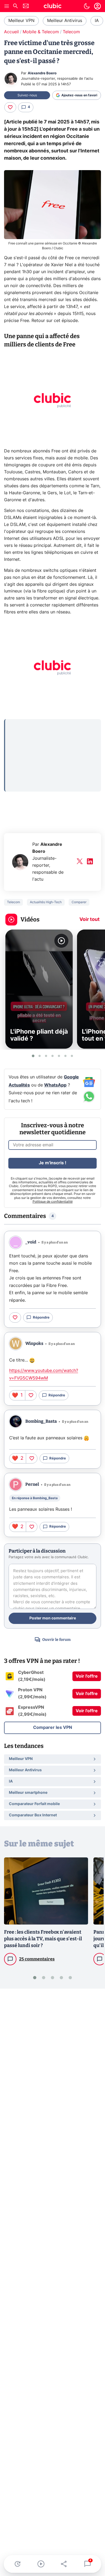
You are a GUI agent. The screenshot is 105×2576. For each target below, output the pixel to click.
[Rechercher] (15, 7)
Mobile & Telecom (41, 32)
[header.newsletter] (26, 7)
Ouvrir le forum (56, 1640)
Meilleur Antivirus (65, 21)
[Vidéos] (41, 2564)
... (11, 726)
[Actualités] (18, 2564)
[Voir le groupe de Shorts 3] (46, 1056)
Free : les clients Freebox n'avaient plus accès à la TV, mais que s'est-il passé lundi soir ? (43, 1939)
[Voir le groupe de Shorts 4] (52, 1056)
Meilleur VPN (21, 21)
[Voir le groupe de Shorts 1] (33, 1056)
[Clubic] (52, 7)
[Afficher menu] (7, 6)
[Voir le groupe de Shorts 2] (40, 1056)
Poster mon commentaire (53, 1618)
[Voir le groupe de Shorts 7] (72, 1056)
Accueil (11, 32)
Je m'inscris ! (52, 1163)
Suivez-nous (27, 95)
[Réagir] (10, 107)
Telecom (71, 32)
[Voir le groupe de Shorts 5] (59, 1056)
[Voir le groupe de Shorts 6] (65, 1056)
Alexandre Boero (42, 73)
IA (97, 21)
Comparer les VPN (53, 1728)
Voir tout (90, 920)
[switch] (87, 6)
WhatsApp (55, 1085)
